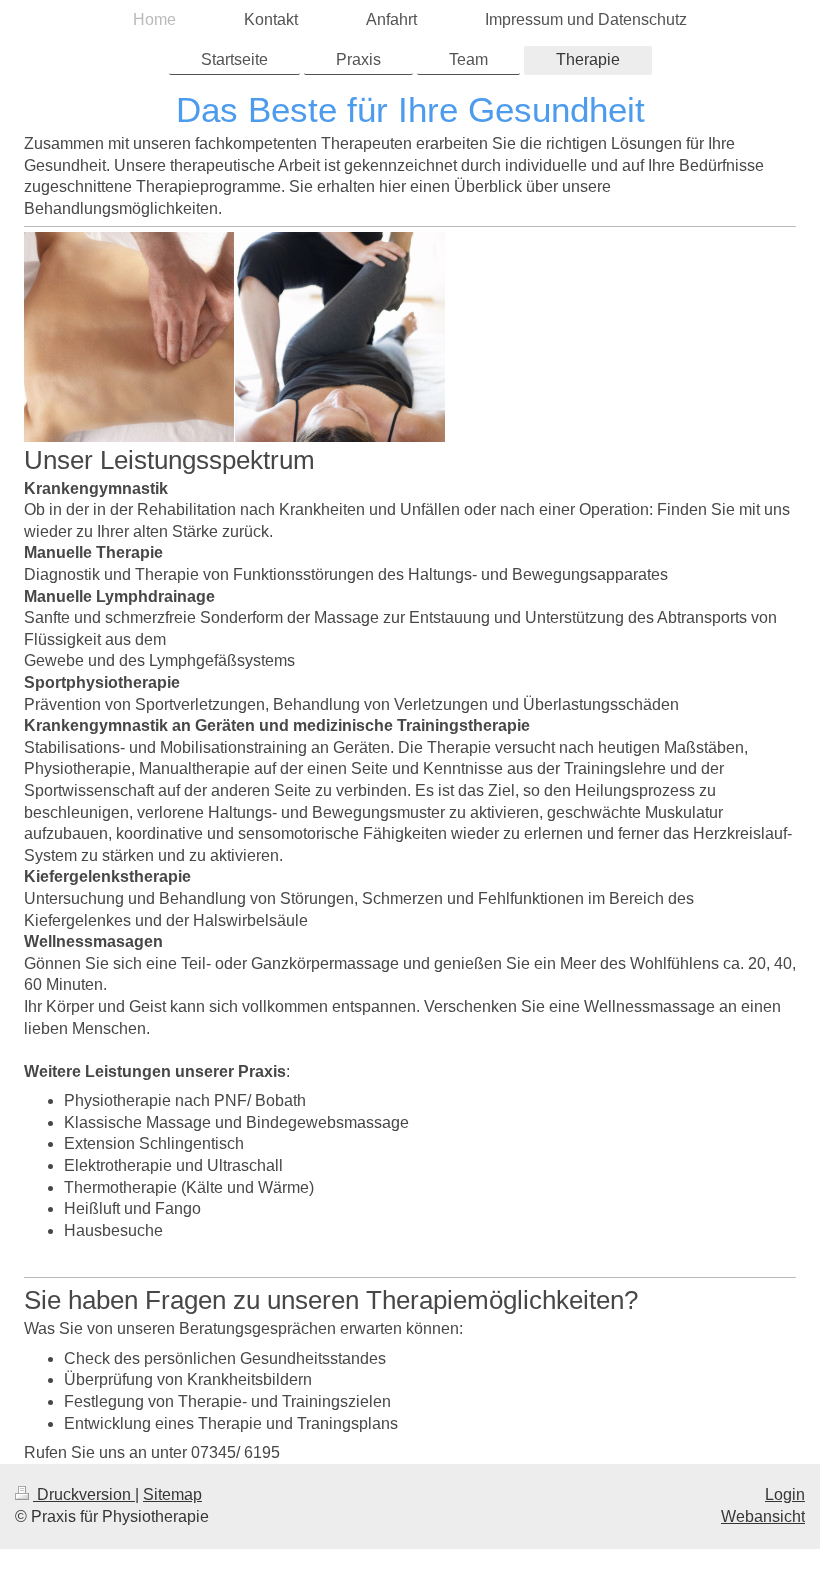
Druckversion (84, 1494)
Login (785, 1494)
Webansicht (763, 1516)
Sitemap (172, 1494)
